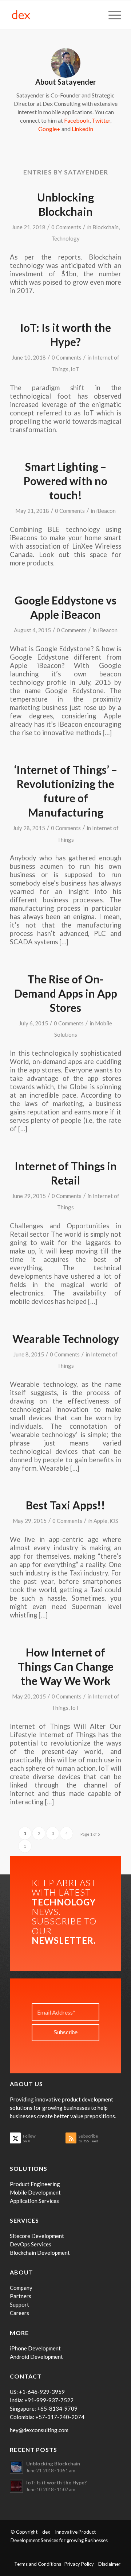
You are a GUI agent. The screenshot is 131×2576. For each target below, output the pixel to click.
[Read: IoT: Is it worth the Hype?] (16, 2486)
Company (21, 2288)
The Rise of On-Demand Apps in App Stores (66, 993)
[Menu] (111, 15)
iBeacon (106, 511)
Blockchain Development (40, 2253)
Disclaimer (109, 2564)
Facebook (77, 120)
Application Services (34, 2201)
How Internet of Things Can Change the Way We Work (66, 1666)
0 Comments (66, 227)
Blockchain (106, 227)
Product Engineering (35, 2184)
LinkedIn (82, 129)
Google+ (49, 129)
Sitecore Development (37, 2236)
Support (19, 2304)
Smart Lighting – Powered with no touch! (65, 481)
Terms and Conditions (39, 2564)
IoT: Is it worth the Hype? (56, 2483)
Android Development (36, 2357)
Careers (19, 2313)
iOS (114, 1521)
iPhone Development (35, 2348)
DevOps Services (31, 2244)
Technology (65, 238)
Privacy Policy (81, 2564)
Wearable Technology (66, 1339)
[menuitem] (111, 15)
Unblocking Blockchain (53, 2464)
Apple (100, 1521)
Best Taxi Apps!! (65, 1505)
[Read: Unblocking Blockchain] (16, 2467)
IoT (75, 369)
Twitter (101, 120)
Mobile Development (35, 2192)
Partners (21, 2296)
